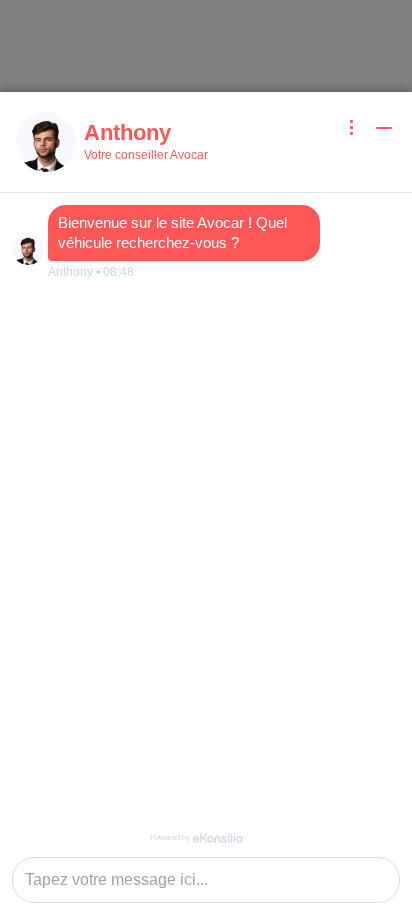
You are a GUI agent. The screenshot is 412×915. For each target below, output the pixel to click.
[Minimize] (384, 128)
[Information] (352, 128)
